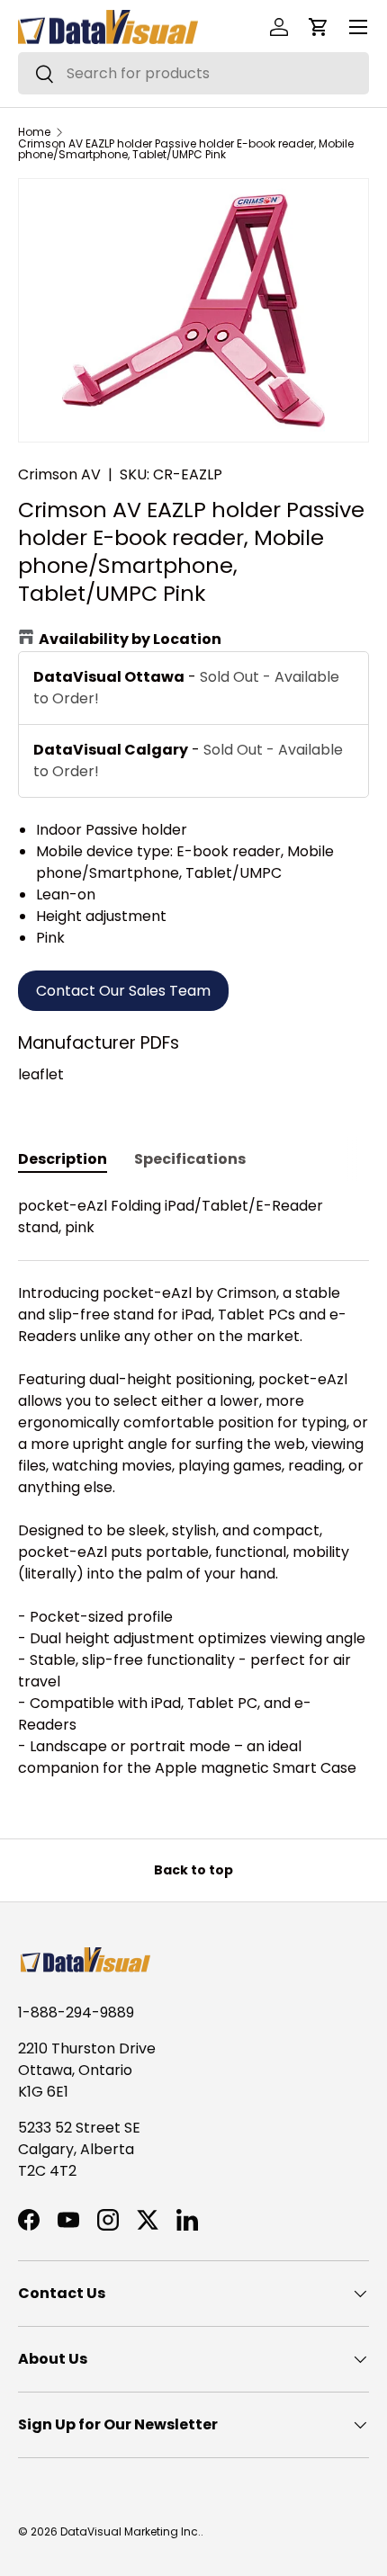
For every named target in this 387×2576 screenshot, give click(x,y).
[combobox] (193, 73)
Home (34, 132)
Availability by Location (130, 639)
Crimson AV (59, 474)
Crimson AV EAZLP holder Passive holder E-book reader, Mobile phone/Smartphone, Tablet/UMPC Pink (186, 149)
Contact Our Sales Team (123, 991)
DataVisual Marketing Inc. (130, 2531)
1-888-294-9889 (76, 2012)
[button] (319, 27)
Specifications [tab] (190, 1159)
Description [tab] (63, 1159)
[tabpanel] (193, 1487)
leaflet (41, 1074)
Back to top (193, 1870)
